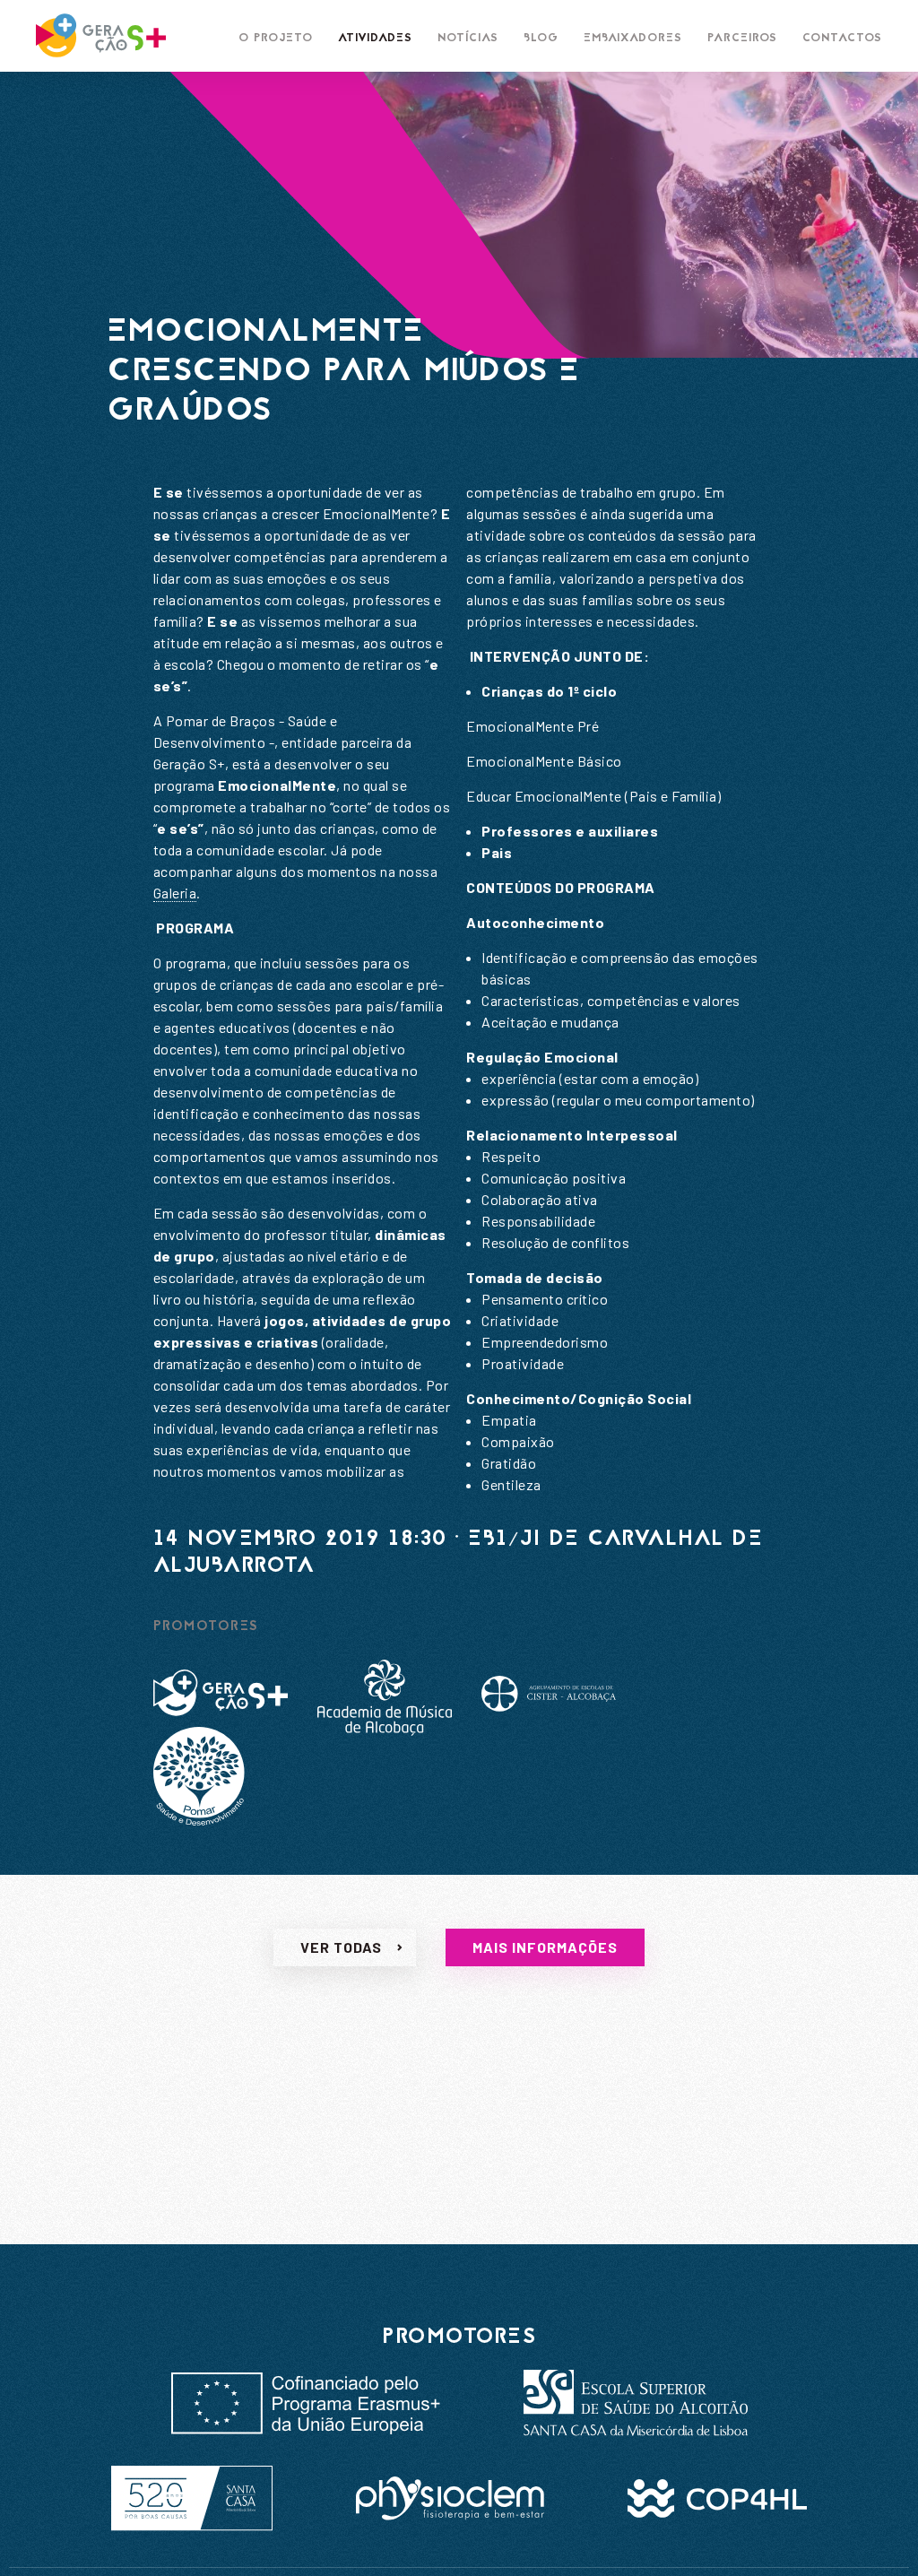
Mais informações (545, 1947)
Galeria (175, 893)
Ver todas (341, 1947)
